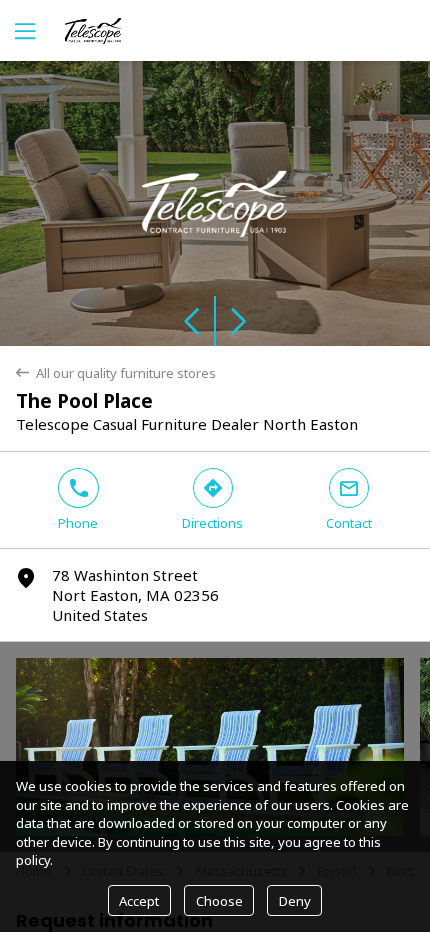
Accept (139, 901)
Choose (219, 901)
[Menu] (23, 30)
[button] (107, 203)
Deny (295, 901)
